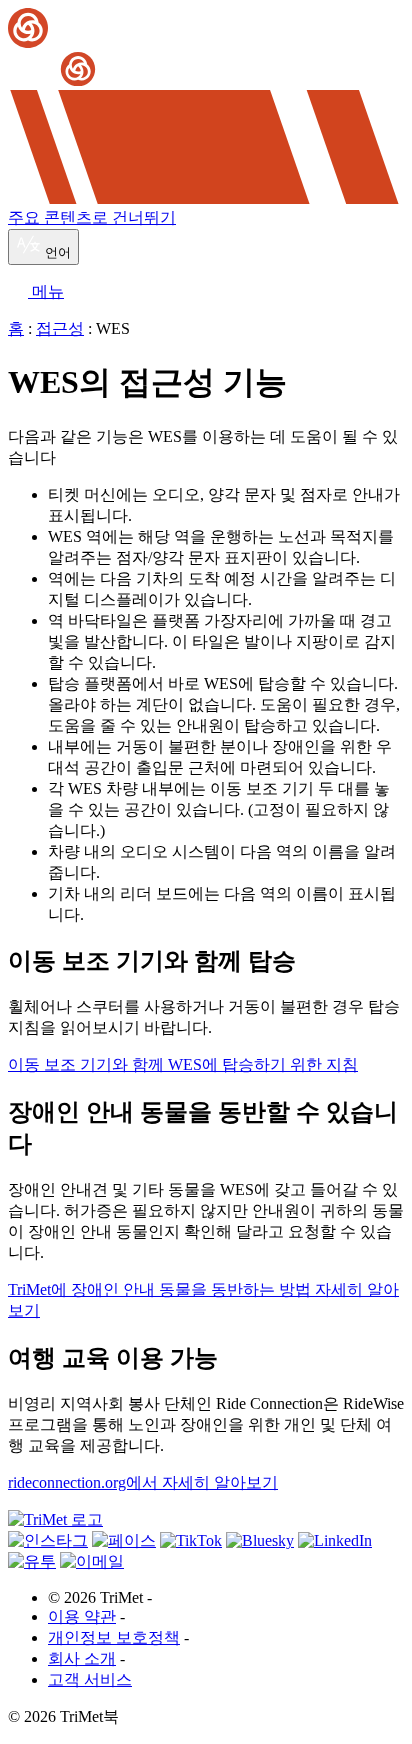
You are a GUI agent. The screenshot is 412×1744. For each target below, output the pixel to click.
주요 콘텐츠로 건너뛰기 (92, 217)
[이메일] (92, 1561)
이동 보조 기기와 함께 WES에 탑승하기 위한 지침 (183, 1064)
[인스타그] (48, 1540)
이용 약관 (82, 1616)
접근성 (60, 328)
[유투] (32, 1561)
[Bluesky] (260, 1540)
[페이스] (124, 1540)
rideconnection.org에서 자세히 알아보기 (143, 1482)
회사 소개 (82, 1658)
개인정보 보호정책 (114, 1637)
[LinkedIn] (335, 1540)
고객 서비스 (90, 1679)
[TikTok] (191, 1540)
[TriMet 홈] (206, 48)
